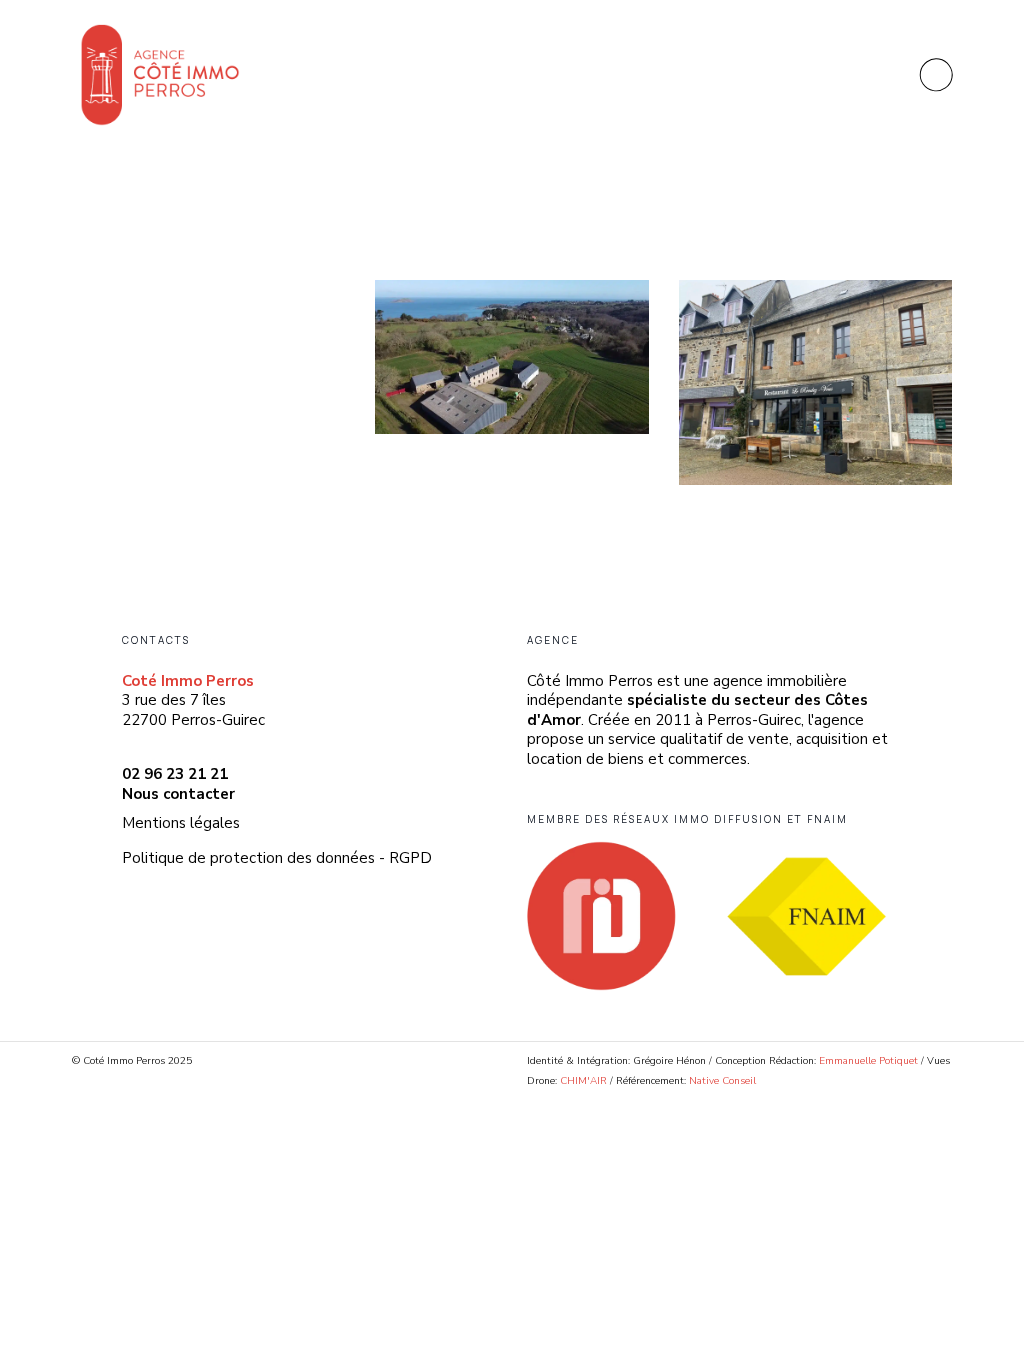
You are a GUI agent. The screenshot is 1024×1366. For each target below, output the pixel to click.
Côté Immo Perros (193, 263)
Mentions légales (181, 823)
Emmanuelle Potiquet (870, 1061)
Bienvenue (123, 286)
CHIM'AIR (583, 1081)
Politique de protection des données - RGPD (277, 858)
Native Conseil (722, 1081)
